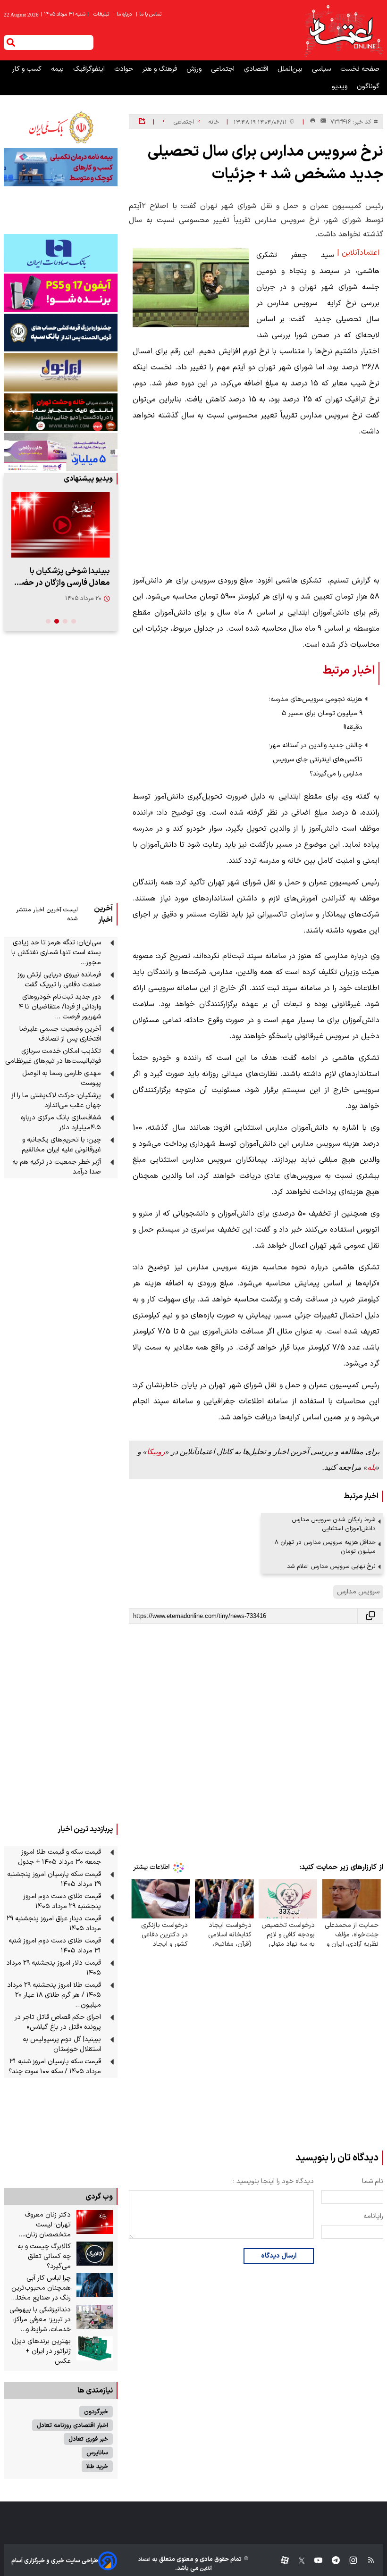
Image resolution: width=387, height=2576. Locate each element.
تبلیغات (102, 14)
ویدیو (341, 87)
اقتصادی (257, 69)
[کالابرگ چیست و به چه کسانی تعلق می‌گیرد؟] (95, 2254)
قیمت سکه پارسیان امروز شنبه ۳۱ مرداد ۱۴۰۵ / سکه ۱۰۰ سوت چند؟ (55, 2067)
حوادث (125, 69)
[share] (142, 122)
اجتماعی (224, 69)
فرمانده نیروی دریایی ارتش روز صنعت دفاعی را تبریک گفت (59, 980)
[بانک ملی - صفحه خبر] (61, 127)
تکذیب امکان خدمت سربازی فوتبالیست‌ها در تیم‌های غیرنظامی (53, 1056)
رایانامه (373, 2216)
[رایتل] (61, 292)
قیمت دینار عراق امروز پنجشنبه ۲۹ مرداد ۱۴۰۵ (54, 1924)
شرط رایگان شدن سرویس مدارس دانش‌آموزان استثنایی (334, 1524)
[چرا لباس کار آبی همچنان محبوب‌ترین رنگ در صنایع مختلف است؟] (95, 2285)
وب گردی (99, 2197)
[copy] (370, 1616)
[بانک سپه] (61, 333)
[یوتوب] (314, 2561)
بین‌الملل (291, 69)
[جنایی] (61, 412)
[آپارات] (281, 2561)
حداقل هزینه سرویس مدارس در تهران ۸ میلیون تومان (325, 1547)
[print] (313, 121)
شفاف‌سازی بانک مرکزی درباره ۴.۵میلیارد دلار (61, 1123)
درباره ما (123, 14)
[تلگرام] (331, 2561)
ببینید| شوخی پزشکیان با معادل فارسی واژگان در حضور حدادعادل (62, 577)
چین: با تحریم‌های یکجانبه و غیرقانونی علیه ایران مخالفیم (61, 1145)
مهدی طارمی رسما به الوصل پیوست (62, 1078)
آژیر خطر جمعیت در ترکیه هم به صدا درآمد (57, 1167)
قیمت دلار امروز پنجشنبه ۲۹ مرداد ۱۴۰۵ (54, 1968)
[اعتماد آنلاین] (343, 30)
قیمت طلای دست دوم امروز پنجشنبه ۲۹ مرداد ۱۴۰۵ (62, 1901)
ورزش (195, 69)
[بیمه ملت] (61, 167)
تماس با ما (149, 14)
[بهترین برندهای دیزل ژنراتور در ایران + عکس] (95, 2349)
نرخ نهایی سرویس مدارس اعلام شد (331, 1566)
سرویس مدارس (358, 1592)
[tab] (74, 621)
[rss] (366, 2561)
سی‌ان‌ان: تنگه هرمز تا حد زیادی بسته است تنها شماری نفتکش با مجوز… (56, 953)
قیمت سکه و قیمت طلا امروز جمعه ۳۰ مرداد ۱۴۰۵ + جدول (59, 1857)
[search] (11, 42)
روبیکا (156, 1452)
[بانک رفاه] (61, 452)
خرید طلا (97, 2466)
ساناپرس (97, 2453)
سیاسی (322, 69)
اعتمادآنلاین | (358, 253)
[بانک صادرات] (61, 253)
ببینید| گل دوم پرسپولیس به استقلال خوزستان (62, 2044)
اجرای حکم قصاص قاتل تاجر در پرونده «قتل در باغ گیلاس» (58, 2022)
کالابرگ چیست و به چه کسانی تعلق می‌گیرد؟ (44, 2256)
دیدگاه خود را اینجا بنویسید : (273, 2181)
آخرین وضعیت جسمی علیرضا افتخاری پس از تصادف (60, 1034)
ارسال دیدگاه (279, 2256)
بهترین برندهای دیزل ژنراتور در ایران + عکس (41, 2351)
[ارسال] (321, 122)
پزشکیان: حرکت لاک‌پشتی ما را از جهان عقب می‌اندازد (56, 1100)
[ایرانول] (61, 372)
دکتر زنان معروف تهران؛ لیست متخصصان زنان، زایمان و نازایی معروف (41, 2225)
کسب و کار (28, 69)
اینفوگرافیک (90, 69)
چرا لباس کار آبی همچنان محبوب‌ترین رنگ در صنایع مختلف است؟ (41, 2288)
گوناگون (368, 87)
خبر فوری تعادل (88, 2439)
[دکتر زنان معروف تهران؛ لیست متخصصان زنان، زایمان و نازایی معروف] (95, 2222)
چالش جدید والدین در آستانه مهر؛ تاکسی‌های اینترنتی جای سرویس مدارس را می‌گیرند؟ (315, 760)
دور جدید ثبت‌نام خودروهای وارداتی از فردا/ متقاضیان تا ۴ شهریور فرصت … (60, 1007)
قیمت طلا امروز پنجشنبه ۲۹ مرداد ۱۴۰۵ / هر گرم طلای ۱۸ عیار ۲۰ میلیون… (54, 1995)
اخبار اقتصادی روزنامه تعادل (72, 2425)
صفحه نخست (360, 69)
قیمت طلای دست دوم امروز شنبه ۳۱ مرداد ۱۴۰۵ (55, 1946)
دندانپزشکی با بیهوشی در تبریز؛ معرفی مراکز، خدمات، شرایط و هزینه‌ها (40, 2320)
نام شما (373, 2181)
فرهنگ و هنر (161, 69)
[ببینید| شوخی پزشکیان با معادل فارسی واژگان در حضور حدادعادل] (61, 525)
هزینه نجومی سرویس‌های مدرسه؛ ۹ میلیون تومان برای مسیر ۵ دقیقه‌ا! (316, 713)
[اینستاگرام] (349, 2561)
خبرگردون (96, 2412)
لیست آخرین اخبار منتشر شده (47, 914)
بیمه (58, 69)
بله (371, 1467)
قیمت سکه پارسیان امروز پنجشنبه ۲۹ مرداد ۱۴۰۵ (54, 1879)
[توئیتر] (297, 2561)
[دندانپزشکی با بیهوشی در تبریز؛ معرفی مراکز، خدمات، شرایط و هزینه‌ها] (95, 2317)
